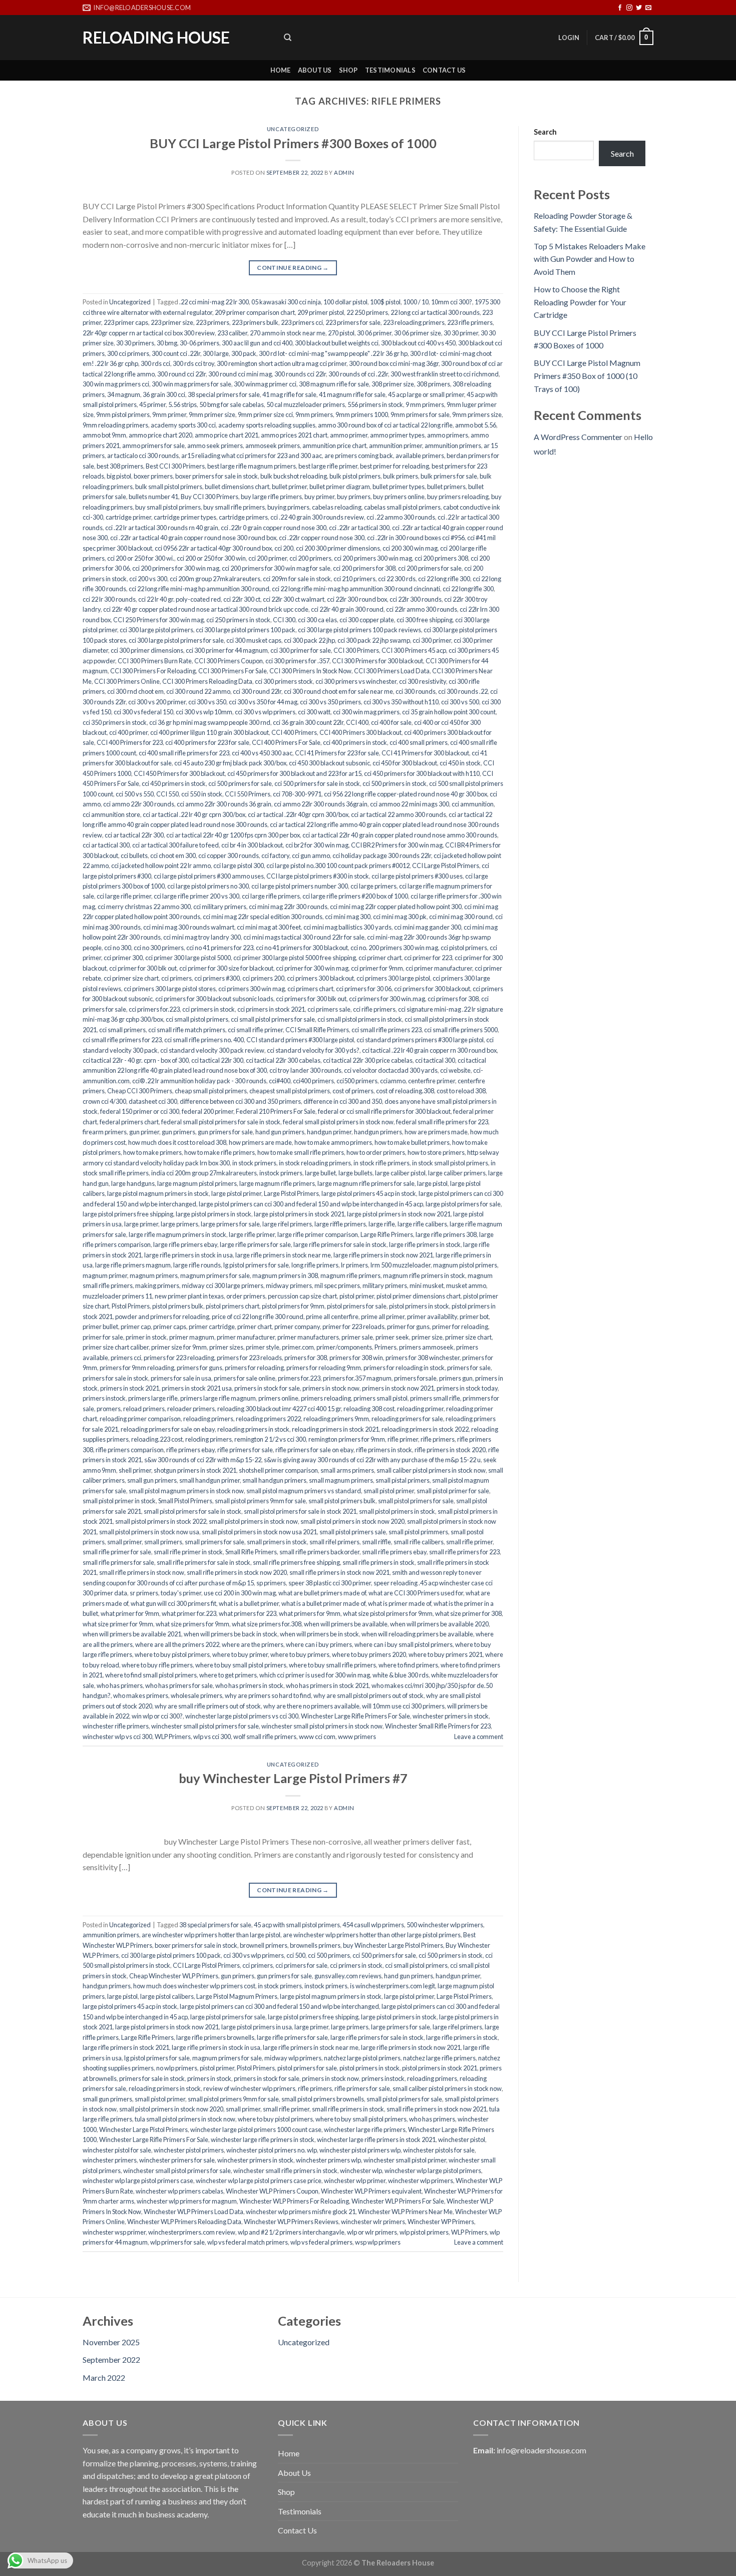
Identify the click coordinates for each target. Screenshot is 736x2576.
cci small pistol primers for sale (273, 1019)
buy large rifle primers (271, 497)
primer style (263, 1347)
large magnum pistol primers (197, 1183)
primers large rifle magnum (218, 1398)
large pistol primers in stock (214, 1214)
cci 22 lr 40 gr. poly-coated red (179, 599)
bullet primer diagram (340, 487)
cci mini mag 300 (348, 917)
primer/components (344, 1347)
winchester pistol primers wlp (360, 2150)
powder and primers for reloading (162, 1317)
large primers (179, 1224)
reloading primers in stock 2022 (425, 1429)
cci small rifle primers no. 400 (204, 1040)
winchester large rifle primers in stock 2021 (376, 2139)
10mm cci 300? (452, 302)
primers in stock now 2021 (398, 1388)
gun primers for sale (225, 1132)
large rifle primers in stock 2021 (126, 2047)
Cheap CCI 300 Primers (140, 1091)
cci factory (275, 855)
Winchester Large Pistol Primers (143, 2129)
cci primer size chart (131, 978)
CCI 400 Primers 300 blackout (360, 732)
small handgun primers (274, 1480)
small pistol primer (389, 1491)
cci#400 (280, 1081)
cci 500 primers (329, 1955)
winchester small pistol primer (405, 2160)
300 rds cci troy (194, 363)
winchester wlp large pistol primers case (138, 2181)
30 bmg (167, 343)
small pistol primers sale (353, 1532)
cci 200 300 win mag (410, 548)
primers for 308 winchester (423, 1358)
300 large (216, 353)
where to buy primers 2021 (446, 1654)
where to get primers (228, 1675)
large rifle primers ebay (185, 1244)
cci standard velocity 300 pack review (212, 1050)
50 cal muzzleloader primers (306, 404)
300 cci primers (128, 353)
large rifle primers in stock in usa (189, 1255)
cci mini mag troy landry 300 (202, 937)
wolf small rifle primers (265, 1737)
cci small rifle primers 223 (387, 1030)
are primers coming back (359, 456)
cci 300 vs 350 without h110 (401, 702)
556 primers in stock (375, 404)
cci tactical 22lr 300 (217, 1060)
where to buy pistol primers (172, 1654)
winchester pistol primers (189, 2150)
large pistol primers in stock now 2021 (399, 1214)
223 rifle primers (470, 322)
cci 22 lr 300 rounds (109, 599)
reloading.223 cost (157, 1439)
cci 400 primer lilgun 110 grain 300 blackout (210, 732)
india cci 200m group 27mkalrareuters (204, 1173)
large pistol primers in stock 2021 (299, 1214)
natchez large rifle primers (439, 2058)
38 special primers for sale (224, 394)
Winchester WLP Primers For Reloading (294, 2201)
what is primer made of (400, 1603)
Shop (348, 70)
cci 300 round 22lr (257, 691)
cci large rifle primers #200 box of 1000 (355, 896)
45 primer (152, 404)
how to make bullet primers (412, 1142)
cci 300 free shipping (425, 620)
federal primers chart (129, 1122)
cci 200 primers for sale (430, 568)
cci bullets (134, 855)
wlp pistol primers (424, 2232)
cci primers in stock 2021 (271, 1009)
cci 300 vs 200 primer (157, 702)
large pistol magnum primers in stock (158, 1193)
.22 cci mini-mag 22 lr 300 (214, 302)
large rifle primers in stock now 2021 (383, 1255)
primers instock (104, 1398)
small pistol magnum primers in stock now (186, 1491)
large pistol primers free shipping (128, 1214)
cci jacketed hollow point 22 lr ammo (161, 866)
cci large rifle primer (124, 896)
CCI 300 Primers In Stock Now (310, 671)
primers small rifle (435, 1398)
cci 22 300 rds (397, 579)
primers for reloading (254, 1368)
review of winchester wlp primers (249, 2088)
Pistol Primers (131, 1306)
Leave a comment (479, 1737)
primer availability (432, 1317)
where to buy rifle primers (157, 1665)
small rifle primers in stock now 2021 (339, 1572)
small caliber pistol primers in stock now (431, 1470)
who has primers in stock (249, 1685)
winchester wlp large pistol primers (433, 2171)
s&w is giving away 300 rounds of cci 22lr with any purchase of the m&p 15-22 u (372, 1460)
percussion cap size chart (302, 1296)
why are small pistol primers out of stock (369, 1695)
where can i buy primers (319, 1644)
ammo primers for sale (153, 446)
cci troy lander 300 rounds (305, 1070)
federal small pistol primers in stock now (338, 1122)
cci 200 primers (310, 558)
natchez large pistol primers (362, 2058)
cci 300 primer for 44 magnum (227, 650)
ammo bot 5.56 (476, 425)
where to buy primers (300, 1654)
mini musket (427, 1285)
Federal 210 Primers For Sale (276, 1111)
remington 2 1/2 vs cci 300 (270, 1439)
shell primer (135, 1470)
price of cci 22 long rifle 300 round (258, 1317)
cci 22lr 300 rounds (416, 599)
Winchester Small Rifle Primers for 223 (438, 1726)
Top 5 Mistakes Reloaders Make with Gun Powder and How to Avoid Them (590, 259)
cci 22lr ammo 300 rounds (422, 609)
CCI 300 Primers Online (127, 681)
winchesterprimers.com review (192, 2232)
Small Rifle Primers (251, 1552)
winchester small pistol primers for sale (205, 1726)
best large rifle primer (328, 466)
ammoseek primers (273, 446)
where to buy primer (240, 1654)
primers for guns (200, 1368)
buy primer (319, 497)
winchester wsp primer (114, 2232)
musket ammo (466, 1285)
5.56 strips (182, 404)
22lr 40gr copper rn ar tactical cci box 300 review (149, 333)
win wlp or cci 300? (157, 1716)
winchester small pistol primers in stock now (322, 1726)
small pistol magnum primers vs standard (304, 1491)
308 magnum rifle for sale (334, 384)
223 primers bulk (255, 322)
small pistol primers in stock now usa (149, 1532)
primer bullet (100, 1327)
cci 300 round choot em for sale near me (338, 691)
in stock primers (254, 1163)
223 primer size (172, 322)
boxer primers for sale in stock (217, 476)
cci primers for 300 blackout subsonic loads (214, 999)
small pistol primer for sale (453, 1491)
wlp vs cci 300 (212, 1737)
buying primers (288, 507)
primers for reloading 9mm (324, 1368)
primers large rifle (153, 1398)
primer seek (392, 1337)
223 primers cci (302, 322)
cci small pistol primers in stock (360, 1019)
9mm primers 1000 (362, 414)
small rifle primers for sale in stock (204, 1562)
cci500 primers (357, 1081)
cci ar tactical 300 (106, 845)
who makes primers (141, 1695)
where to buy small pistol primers (241, 1665)
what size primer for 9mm (118, 1624)
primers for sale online (245, 1378)
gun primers (178, 1132)
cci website (455, 1070)
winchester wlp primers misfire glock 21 (301, 2212)
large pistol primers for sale (463, 1204)
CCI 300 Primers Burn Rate (155, 661)
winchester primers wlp (328, 2160)
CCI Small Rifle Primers (317, 1030)
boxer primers (153, 476)
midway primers (289, 1285)
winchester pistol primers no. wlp (272, 2150)
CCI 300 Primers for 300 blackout (378, 661)
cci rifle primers (374, 1009)
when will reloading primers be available (417, 1634)
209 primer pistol (321, 312)
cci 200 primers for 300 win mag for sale (276, 568)
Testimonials (390, 70)
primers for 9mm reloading (137, 1368)
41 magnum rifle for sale (352, 394)
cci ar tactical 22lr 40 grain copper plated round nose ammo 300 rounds (400, 835)
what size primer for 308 (468, 1613)
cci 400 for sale (391, 722)
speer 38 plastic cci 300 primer (330, 1583)
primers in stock (209, 2078)
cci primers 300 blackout (320, 978)
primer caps (170, 1327)
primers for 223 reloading (179, 1358)
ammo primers (448, 435)
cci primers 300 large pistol (393, 978)
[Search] (288, 38)
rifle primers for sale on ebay (314, 1450)
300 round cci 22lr (181, 374)
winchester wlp (361, 2171)
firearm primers (105, 1132)
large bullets (355, 1173)
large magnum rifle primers (277, 1183)
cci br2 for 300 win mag (317, 845)
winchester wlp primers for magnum (187, 2201)
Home (281, 70)
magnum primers (154, 1275)
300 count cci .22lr (176, 353)
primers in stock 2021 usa (197, 1388)
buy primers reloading (458, 497)
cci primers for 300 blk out (311, 999)
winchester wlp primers (421, 2181)
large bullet (320, 1173)
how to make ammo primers (333, 1142)
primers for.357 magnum (357, 1378)
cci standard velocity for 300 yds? (313, 1050)
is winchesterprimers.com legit (393, 1986)
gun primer (144, 1132)
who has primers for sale (179, 1685)
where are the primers (253, 1644)
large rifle (382, 1224)
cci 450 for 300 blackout (405, 763)
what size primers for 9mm (193, 1624)
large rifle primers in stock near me (283, 1255)
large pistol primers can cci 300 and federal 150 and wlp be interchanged (279, 2006)
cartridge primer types (185, 517)
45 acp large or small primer (426, 394)
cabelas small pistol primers (402, 507)
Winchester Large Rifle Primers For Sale (355, 1716)
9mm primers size (477, 414)
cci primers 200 (263, 978)
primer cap (136, 1327)
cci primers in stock (209, 1009)
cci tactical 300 (435, 1060)
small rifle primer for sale (117, 1552)
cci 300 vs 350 (207, 702)
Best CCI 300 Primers (175, 466)
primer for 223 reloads (353, 1327)
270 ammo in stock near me (288, 333)
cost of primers (353, 1091)
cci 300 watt (314, 712)
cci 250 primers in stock (238, 620)
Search (545, 132)
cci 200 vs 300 (148, 579)
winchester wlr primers (373, 2222)
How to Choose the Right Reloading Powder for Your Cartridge (580, 302)
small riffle (377, 1542)
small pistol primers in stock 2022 (161, 1521)
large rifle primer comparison (318, 1234)
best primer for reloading (395, 466)
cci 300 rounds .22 (463, 691)
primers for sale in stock (115, 1378)
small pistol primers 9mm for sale (260, 1501)
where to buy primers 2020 (369, 1654)
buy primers (354, 497)
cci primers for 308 (453, 999)
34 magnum (124, 394)
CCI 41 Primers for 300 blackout (425, 753)
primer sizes (226, 1347)
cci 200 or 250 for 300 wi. (141, 558)
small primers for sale (215, 1542)
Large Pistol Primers (291, 1193)
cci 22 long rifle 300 (444, 579)
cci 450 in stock (460, 763)
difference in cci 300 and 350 (343, 1101)
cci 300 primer (432, 640)
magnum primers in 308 (285, 1275)
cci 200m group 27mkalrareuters (215, 579)
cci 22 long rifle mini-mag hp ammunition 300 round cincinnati (356, 589)
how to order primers (376, 1152)
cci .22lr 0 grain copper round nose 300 (274, 528)
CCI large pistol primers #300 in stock (318, 876)
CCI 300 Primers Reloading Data (207, 681)
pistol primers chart (233, 1306)
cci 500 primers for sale (240, 783)
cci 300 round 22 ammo (198, 691)
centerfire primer (432, 1081)
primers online (278, 1398)
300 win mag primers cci (116, 384)
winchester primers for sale (177, 2160)
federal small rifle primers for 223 (442, 1122)
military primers (385, 1285)
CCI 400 (357, 722)
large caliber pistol (400, 1173)
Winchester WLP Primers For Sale (398, 2201)
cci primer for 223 (428, 958)
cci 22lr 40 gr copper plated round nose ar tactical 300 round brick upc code (206, 609)
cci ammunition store (111, 814)
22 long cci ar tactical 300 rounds (435, 312)
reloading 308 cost (369, 1409)
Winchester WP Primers (441, 2222)
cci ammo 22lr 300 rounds (139, 804)
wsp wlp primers (378, 2242)
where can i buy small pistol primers (404, 1644)
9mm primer (169, 414)
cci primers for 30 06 (364, 989)
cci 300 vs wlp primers (265, 712)
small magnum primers (341, 1480)
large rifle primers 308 (446, 1234)
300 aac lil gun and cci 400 (257, 343)
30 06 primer (374, 333)
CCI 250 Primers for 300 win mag (158, 620)
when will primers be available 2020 (439, 1624)
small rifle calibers (419, 1542)
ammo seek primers (215, 446)
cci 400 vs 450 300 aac (262, 753)
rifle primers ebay (191, 1450)
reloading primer (420, 1409)
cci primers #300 (217, 978)
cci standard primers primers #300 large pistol (420, 1040)
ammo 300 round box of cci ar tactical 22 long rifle (385, 425)
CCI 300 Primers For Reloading (153, 671)
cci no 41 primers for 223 (220, 948)
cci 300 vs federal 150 (143, 712)
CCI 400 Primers (294, 732)
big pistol (119, 476)
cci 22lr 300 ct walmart (294, 599)
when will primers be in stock (319, 1634)
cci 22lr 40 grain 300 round (347, 609)
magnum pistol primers (465, 1265)
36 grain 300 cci (164, 394)
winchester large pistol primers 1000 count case (256, 2129)
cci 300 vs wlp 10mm (204, 712)
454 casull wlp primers (373, 1925)
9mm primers (314, 414)
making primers (157, 1285)
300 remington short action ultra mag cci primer (282, 363)
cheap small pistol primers (211, 1091)
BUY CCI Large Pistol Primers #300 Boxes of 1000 (293, 143)
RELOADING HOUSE (156, 38)
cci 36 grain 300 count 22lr (308, 722)
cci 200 (284, 548)
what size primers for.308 (267, 1624)
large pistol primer (236, 1193)
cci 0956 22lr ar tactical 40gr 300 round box (213, 548)
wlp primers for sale (177, 2242)
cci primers (176, 978)
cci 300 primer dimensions (147, 650)
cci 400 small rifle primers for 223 (184, 753)
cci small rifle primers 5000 (461, 1030)
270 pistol (341, 333)
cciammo (393, 1081)
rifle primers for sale (245, 1450)
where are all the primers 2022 (177, 1644)
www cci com (317, 1737)
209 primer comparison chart (255, 312)
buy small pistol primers (168, 507)
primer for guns (408, 1327)
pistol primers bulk (178, 1306)
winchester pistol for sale (117, 2150)
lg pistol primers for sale (256, 1265)
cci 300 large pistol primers (156, 630)
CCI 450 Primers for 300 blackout (179, 773)
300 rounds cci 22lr (300, 374)
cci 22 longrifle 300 (468, 589)
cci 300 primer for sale (301, 650)
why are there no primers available (311, 1706)
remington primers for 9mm (347, 1439)
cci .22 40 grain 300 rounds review (317, 517)
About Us (315, 70)
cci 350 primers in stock (115, 722)
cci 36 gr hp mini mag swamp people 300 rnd (210, 722)
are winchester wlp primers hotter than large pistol (211, 1935)
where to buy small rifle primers (332, 1665)
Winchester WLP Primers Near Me (405, 2212)
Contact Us (444, 70)
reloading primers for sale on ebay (168, 1429)
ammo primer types (397, 435)
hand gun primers (280, 1132)
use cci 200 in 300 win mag (240, 1593)
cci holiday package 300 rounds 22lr (382, 855)
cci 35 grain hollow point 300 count (449, 712)
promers (109, 1409)
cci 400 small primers (419, 742)
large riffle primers (340, 1224)
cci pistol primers (464, 948)
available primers (420, 456)
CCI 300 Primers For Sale (233, 671)
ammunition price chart (334, 446)
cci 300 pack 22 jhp (309, 640)
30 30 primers (135, 343)
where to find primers (408, 1665)
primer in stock (146, 1337)
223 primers (213, 322)
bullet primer (289, 487)
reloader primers (191, 1409)
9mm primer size (212, 414)
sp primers (271, 1583)
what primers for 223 (248, 1613)
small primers (163, 1542)
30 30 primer (461, 333)
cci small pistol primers (197, 1019)
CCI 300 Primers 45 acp (414, 650)
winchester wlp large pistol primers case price (259, 2181)
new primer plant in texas (189, 1296)
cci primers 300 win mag (252, 989)
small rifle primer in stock (188, 1552)
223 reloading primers (414, 322)
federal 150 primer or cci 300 (140, 1111)
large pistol (432, 1183)
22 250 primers (367, 312)
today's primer (181, 1593)
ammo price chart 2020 (160, 435)
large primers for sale (230, 1224)
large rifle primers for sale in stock (340, 1244)
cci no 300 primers (159, 948)
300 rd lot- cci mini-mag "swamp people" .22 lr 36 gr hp (333, 353)
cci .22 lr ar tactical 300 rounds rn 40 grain (162, 528)
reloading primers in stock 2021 (335, 1429)
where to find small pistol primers (151, 1675)
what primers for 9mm (310, 1613)
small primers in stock (277, 1542)
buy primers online (399, 497)
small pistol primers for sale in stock (193, 1511)
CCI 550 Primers (248, 794)
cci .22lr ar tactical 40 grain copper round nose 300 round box (193, 538)
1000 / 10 (416, 302)
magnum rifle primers (350, 1275)
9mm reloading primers (115, 425)
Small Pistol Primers (185, 1501)
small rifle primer (469, 1542)
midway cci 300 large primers (223, 1285)
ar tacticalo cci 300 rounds (143, 456)
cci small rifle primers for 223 (122, 1040)
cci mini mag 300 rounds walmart (189, 927)
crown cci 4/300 (104, 1101)
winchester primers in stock (451, 1716)
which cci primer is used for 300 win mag (315, 1675)
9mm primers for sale (420, 414)
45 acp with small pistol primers (297, 1925)
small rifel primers (334, 1542)
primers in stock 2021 (130, 1388)
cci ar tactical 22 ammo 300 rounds (399, 814)
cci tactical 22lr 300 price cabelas (368, 1060)
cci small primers (122, 1030)
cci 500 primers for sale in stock (317, 783)
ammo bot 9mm (104, 435)
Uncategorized (293, 129)
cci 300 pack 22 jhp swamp (374, 640)
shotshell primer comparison (278, 1470)
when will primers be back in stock (231, 1634)
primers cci (126, 1358)
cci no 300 (118, 948)
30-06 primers (200, 343)
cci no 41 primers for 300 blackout (302, 948)
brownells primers (315, 1945)
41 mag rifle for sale (289, 394)
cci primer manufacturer (439, 968)
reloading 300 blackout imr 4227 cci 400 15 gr (279, 1409)
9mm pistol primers (123, 414)
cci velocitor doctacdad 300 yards (391, 1070)
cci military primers (220, 907)
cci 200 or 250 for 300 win (211, 558)
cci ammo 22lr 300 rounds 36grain (321, 804)
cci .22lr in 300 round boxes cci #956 (416, 538)
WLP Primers (173, 1737)
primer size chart (468, 1337)
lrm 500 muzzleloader (401, 1265)
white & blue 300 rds (401, 1675)
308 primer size (393, 384)
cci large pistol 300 (239, 866)
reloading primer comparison (140, 1419)
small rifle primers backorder (319, 1552)
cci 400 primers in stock (355, 742)
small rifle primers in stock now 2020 (237, 1572)
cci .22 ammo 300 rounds (401, 517)
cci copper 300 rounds (229, 855)
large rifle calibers (422, 1224)
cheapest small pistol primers (290, 1091)
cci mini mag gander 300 (428, 927)
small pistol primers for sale (416, 1501)
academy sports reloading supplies (267, 425)
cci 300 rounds (416, 691)
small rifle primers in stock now (142, 1572)
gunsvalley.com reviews (348, 1976)
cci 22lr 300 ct (242, 599)
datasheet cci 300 (153, 1101)
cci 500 (296, 1955)
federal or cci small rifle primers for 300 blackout (384, 1111)
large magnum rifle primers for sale (366, 1183)
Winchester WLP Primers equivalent (371, 2191)
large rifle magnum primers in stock (177, 1234)
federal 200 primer (208, 1111)
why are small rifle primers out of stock (208, 1706)
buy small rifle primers (234, 507)
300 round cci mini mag (240, 374)
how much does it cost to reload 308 (177, 1142)
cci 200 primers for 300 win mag (176, 568)
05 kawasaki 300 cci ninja (286, 302)
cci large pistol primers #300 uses (417, 876)
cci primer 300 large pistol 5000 (188, 958)
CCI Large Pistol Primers (446, 866)
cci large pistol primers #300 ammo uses (209, 876)
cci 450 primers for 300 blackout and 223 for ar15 (294, 773)
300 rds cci (155, 363)
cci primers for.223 (154, 1009)
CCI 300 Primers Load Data (392, 671)
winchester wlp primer (355, 2181)
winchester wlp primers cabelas (179, 2191)
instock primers (281, 1173)
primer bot (474, 1317)
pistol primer (357, 1296)
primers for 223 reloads (249, 1358)
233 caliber (232, 333)
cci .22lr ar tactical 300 (359, 528)
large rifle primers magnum (133, 1265)
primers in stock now (331, 1388)
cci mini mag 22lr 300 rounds (288, 907)
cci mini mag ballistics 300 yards (347, 927)
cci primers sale (329, 1009)
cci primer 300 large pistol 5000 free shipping (295, 958)
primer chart (255, 1327)
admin (344, 172)
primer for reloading (460, 1327)
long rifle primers (315, 1265)
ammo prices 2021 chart (294, 435)
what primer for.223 (189, 1613)
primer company (297, 1327)
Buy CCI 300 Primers (210, 497)
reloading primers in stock (253, 1429)
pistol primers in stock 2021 (440, 2068)
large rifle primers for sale (255, 1244)
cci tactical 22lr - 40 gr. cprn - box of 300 (136, 1060)
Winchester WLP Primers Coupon (272, 2191)
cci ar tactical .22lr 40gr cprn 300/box (298, 814)
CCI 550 (167, 794)
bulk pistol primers (355, 476)
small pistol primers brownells (323, 2099)
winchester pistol (462, 2139)
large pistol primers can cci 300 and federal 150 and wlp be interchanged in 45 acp (311, 1204)
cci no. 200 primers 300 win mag (394, 948)
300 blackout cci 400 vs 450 (418, 343)
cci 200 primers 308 (441, 558)
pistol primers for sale (357, 1306)
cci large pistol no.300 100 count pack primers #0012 (338, 866)
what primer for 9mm (130, 1613)
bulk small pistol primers (169, 487)
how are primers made (436, 1132)
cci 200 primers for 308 (364, 568)
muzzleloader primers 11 (117, 1296)
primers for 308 (306, 1358)
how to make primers (152, 1152)
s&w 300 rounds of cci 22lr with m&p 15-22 (203, 1460)
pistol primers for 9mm (293, 1306)
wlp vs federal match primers (248, 2242)
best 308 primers (120, 466)
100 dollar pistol (345, 302)
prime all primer (383, 1317)
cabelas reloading (337, 507)
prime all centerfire (332, 1317)
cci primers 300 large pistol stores (170, 989)
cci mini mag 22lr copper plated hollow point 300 (396, 907)
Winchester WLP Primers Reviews (291, 2222)
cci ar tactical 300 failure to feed (175, 845)
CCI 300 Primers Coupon (229, 661)
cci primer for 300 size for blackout (226, 968)
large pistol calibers (167, 1996)
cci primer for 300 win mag (312, 968)
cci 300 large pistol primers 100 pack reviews (359, 630)
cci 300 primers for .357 (297, 661)
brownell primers (264, 1945)
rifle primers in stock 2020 (450, 1450)
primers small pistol (381, 1398)
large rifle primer (252, 1234)
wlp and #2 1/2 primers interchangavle (291, 2232)
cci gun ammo (311, 855)
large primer (141, 1224)
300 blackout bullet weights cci (337, 343)
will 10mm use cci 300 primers (403, 1706)
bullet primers (446, 487)
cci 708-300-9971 (297, 794)
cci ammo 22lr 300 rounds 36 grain (224, 804)
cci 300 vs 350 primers (330, 702)
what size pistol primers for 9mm (388, 1613)
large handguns (133, 1183)
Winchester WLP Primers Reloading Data (184, 2222)
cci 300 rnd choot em (135, 691)
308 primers (433, 384)
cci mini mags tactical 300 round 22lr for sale (304, 937)
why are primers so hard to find (268, 1695)
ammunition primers (453, 446)
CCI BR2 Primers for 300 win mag (397, 845)
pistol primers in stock (419, 1306)
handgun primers (378, 1132)
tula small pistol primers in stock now (185, 2119)
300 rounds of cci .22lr (358, 374)
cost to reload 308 (461, 1091)
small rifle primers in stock (379, 1562)
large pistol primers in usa (257, 2027)
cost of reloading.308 (405, 1091)
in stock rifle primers (382, 1163)
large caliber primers (457, 1173)
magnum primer (105, 1275)
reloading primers (208, 1419)
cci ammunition (473, 804)
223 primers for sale (353, 322)
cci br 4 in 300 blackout (252, 845)
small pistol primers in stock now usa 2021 (259, 1532)
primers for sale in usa (181, 1378)
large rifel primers (287, 1224)
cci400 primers (313, 1081)
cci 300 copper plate (367, 620)
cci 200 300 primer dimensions (338, 548)
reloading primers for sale (407, 1419)
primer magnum (192, 1337)
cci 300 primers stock (284, 681)
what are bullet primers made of (322, 1593)
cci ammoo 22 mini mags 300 (410, 804)
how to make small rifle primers (301, 1152)
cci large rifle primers (271, 896)
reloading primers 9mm (336, 1419)
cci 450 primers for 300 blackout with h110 (422, 773)
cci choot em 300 (173, 855)
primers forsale (415, 1378)
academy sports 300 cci (183, 425)
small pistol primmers (418, 1532)
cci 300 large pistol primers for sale (176, 640)
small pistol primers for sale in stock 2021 (300, 1511)
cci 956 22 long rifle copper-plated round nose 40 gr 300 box (406, 794)
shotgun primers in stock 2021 (195, 1470)
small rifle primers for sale (118, 1562)
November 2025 (111, 2342)
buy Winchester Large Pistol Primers (393, 1945)
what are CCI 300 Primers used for (416, 1593)
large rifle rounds (197, 1265)
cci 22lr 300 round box (357, 599)
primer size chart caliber (116, 1347)
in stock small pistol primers (450, 1163)
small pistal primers (403, 1480)
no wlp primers (177, 2068)
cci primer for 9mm (377, 968)
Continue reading (293, 268)
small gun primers (152, 1480)
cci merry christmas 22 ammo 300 (144, 907)
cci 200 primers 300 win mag (373, 558)
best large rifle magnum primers (252, 466)
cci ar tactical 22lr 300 (134, 835)
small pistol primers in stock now (253, 1521)
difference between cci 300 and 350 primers (240, 1101)
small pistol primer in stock (119, 1501)
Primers (386, 1347)
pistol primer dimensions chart (419, 1296)
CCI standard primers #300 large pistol (300, 1040)
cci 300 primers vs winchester (356, 681)
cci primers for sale (301, 1965)
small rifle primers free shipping (296, 1562)
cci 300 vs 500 (460, 702)
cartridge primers (243, 517)
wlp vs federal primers (321, 2242)
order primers (246, 1296)
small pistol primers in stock (397, 1511)
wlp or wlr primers (372, 2232)
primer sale (357, 1337)
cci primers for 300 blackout (432, 989)
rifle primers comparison (130, 1450)
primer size (427, 1337)
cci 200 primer (268, 558)
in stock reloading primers (315, 1163)
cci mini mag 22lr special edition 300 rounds (263, 917)
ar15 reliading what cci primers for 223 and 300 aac (252, 456)
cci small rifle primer (255, 1030)
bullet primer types (399, 487)
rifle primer (403, 1439)
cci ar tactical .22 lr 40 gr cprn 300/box (194, 814)
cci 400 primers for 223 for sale (207, 742)
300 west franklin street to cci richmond (445, 374)
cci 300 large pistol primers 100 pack (246, 630)
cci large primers (374, 886)
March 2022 (104, 2378)
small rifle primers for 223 (464, 1552)
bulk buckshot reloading (294, 476)
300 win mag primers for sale (192, 384)
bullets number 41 (153, 497)
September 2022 (111, 2359)
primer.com (298, 1347)
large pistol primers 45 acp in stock (369, 1193)
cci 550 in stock (202, 794)
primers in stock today (467, 1388)
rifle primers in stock (384, 1450)
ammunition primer (396, 446)
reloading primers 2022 (268, 1419)
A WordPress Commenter (578, 437)
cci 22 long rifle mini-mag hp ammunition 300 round (199, 589)
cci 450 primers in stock (174, 783)
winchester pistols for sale (439, 2150)
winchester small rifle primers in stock (285, 2171)
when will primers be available (346, 1624)
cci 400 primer (128, 732)
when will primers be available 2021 (132, 1634)
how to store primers (436, 1152)
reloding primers (209, 1439)
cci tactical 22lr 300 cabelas (283, 1060)
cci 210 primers (354, 579)
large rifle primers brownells (215, 2037)
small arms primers (347, 1470)
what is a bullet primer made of (323, 1603)
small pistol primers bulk (342, 1501)
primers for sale (469, 1368)
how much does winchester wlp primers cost (194, 1986)
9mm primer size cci (265, 414)
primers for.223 (299, 1378)
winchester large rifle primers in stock (263, 2139)
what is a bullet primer (249, 1603)
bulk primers (401, 476)
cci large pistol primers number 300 (300, 886)
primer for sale (103, 1337)
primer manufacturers (308, 1337)
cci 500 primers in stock (395, 783)
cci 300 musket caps (254, 640)
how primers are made (260, 1142)
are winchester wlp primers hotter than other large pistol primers (372, 1935)
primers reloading (326, 1398)
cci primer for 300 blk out (143, 968)
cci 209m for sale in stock (297, 579)
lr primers (354, 1265)
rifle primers (438, 1439)
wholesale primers (197, 1695)
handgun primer (329, 1132)
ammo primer (349, 435)
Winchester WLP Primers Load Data (194, 2212)
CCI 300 (284, 620)
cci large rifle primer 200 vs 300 (197, 896)
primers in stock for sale (267, 1388)
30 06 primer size (418, 333)
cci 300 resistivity (423, 681)
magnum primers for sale (215, 1275)
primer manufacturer (246, 1337)
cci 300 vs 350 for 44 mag (263, 702)
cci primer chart (380, 958)
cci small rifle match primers (187, 1030)
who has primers (120, 1685)
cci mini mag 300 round (461, 917)
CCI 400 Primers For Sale (286, 742)
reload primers (144, 1409)
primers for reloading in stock (404, 1368)
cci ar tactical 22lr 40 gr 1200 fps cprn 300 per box (233, 835)
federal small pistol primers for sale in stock (221, 1122)
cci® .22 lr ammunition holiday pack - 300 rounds (199, 1081)
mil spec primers (337, 1285)
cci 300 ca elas (317, 620)
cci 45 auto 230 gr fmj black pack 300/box (230, 763)
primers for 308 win (356, 1358)
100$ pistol (385, 302)
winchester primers (110, 2160)
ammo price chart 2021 (227, 435)
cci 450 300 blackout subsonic (329, 763)
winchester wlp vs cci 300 (117, 1737)
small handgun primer (210, 1480)
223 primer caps (126, 322)
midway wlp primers (293, 2058)
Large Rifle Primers (387, 1234)
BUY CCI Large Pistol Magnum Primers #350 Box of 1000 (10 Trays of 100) (587, 375)
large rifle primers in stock (425, 1244)
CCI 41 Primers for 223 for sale (337, 753)
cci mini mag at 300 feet (269, 927)
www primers (357, 1737)
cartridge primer (128, 517)
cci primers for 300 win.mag (387, 999)
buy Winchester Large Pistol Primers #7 (293, 1778)
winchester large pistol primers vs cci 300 (242, 1716)
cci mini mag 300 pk (400, 917)
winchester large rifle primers (365, 2129)
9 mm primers (425, 404)
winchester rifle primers (116, 1726)
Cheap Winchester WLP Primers (174, 1976)
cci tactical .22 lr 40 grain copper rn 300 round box (429, 1050)
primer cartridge (212, 1327)
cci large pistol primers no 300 (208, 886)
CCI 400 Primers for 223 (130, 742)
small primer (124, 1542)
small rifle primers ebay (394, 1552)
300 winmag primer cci (265, 384)
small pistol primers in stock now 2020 (352, 1521)
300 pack (244, 353)
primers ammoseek (426, 1347)
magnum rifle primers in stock (424, 1275)
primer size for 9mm (179, 1347)
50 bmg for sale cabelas (232, 404)
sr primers (144, 1593)
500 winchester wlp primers (445, 1925)
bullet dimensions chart (237, 487)
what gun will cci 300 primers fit (173, 1603)
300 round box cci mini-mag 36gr (394, 363)
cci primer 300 (123, 958)
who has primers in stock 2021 (327, 1685)
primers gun (456, 1378)
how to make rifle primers (220, 1152)
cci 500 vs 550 (135, 794)
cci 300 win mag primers (366, 712)
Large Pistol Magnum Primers (237, 1996)
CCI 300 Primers (356, 650)
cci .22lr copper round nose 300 (322, 538)
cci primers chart (310, 989)
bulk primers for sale (449, 476)
